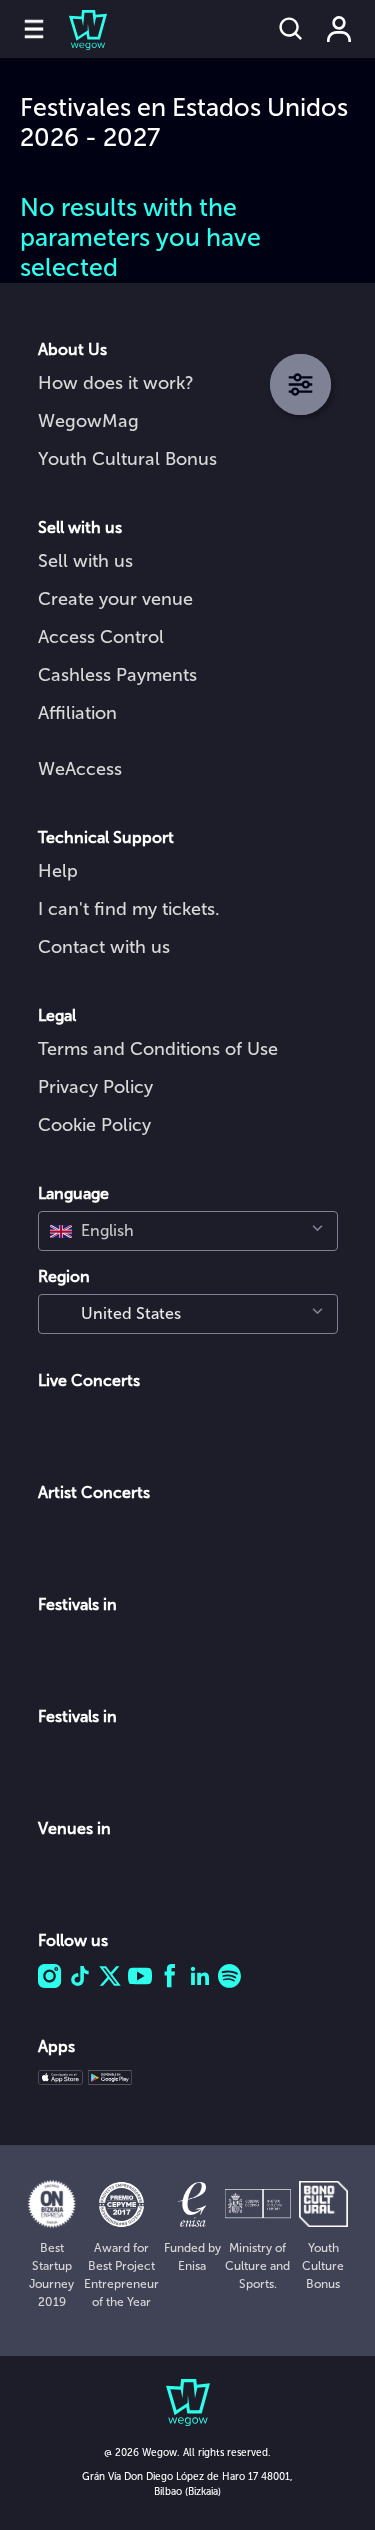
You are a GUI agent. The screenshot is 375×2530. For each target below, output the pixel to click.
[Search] (291, 29)
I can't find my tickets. (129, 909)
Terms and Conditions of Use (158, 1049)
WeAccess (80, 769)
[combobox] (188, 1231)
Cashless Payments (117, 675)
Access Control (101, 637)
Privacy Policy (95, 1087)
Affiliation (77, 713)
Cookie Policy (94, 1125)
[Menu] (34, 29)
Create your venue (115, 599)
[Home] (76, 29)
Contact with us (104, 947)
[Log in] (339, 29)
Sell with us (85, 561)
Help (58, 871)
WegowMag (88, 421)
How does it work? (116, 383)
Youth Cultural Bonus (127, 459)
